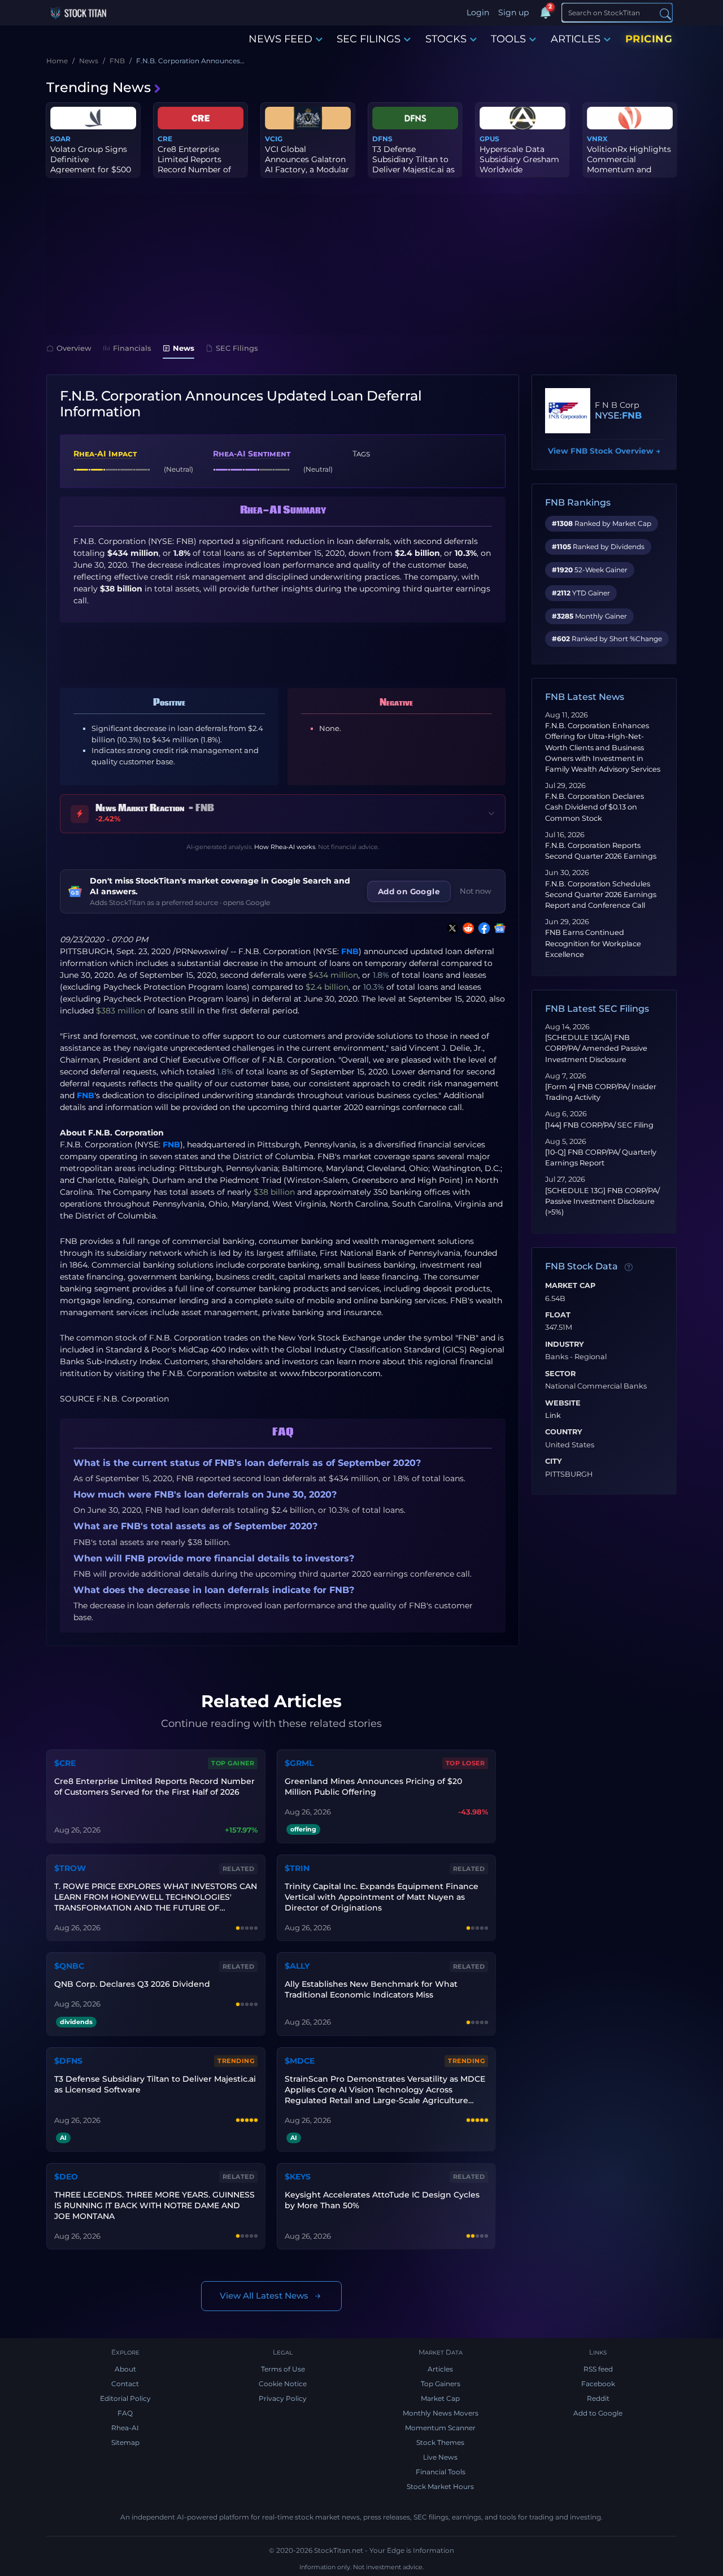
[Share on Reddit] (466, 928)
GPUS (489, 139)
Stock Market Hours (440, 2486)
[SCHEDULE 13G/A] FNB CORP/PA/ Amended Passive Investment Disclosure (596, 1048)
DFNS (382, 139)
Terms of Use (283, 2369)
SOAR (60, 139)
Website (563, 1403)
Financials (132, 348)
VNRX (597, 139)
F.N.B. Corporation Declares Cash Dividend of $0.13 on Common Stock (594, 807)
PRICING (649, 39)
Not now (476, 891)
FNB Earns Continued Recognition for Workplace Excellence (593, 943)
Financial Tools (441, 2472)
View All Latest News (264, 2296)
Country (564, 1432)
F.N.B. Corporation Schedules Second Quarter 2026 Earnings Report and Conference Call (601, 895)
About (125, 2369)
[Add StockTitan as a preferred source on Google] (498, 928)
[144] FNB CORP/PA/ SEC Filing (599, 1125)
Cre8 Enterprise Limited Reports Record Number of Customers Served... (197, 165)
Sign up (513, 12)
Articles (440, 2369)
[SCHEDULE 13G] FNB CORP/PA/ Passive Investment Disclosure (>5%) (602, 1201)
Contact (125, 2384)
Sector (560, 1374)
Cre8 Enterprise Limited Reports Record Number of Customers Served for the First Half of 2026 (154, 1787)
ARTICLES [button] (576, 39)
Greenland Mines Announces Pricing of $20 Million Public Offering (373, 1787)
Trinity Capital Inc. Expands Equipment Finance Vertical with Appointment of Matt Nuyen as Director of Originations (382, 1897)
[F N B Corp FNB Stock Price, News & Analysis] (568, 411)
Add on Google (409, 891)
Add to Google (598, 2413)
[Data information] (629, 1267)
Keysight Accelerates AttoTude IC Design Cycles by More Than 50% (382, 2200)
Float (558, 1315)
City (554, 1461)
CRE (165, 139)
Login (478, 12)
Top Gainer (233, 1763)
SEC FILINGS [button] (369, 39)
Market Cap (570, 1286)
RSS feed (598, 2369)
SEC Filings (237, 348)
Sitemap (125, 2442)
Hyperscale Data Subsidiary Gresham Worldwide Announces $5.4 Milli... (519, 170)
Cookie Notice (283, 2384)
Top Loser (465, 1763)
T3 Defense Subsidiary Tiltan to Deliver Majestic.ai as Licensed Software (155, 2084)
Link (553, 1416)
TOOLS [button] (508, 39)
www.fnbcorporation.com (330, 1373)
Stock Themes (440, 2442)
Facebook (598, 2384)
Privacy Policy (283, 2398)
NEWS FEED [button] (280, 39)
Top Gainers (441, 2384)
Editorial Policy (125, 2398)
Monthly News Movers (441, 2413)
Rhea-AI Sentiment (252, 454)
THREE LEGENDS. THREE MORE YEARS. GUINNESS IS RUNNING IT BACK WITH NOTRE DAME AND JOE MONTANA (154, 2205)
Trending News (99, 87)
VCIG (274, 139)
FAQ (125, 2413)
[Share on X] (450, 928)
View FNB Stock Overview (604, 451)
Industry (565, 1344)
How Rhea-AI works (285, 847)
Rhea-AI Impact (105, 454)
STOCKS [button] (446, 39)
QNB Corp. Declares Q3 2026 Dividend (132, 1984)
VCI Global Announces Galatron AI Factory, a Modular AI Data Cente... (307, 165)
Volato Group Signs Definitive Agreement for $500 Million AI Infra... (91, 165)
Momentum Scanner (440, 2428)
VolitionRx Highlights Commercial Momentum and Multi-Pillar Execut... (629, 165)
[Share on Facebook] (482, 928)
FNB (350, 951)
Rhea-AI (125, 2428)
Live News (440, 2457)
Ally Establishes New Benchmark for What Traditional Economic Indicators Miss (371, 1989)
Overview (74, 348)
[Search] (665, 13)
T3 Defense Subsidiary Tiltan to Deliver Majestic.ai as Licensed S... (413, 165)
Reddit (598, 2398)
